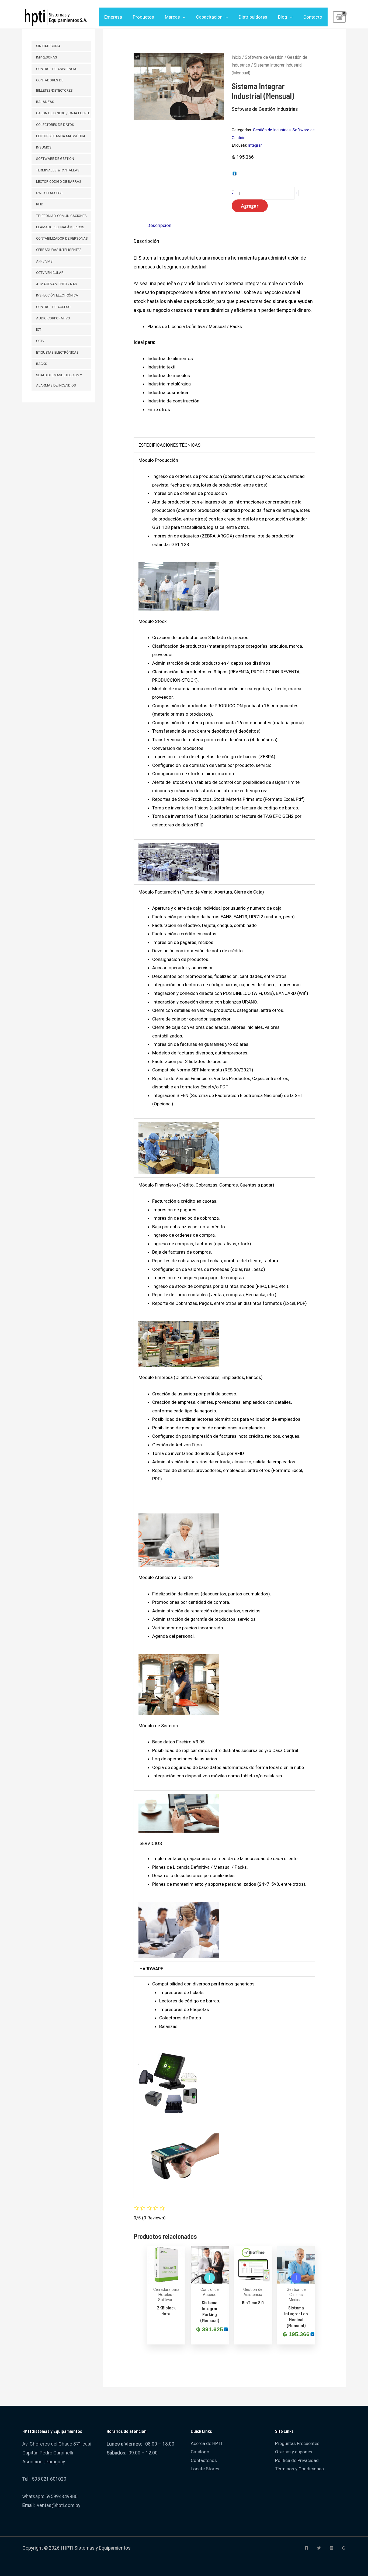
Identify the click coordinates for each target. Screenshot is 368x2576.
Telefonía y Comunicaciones (61, 216)
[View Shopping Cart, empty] (339, 17)
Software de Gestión (55, 159)
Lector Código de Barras (59, 182)
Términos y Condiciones (299, 2469)
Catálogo (200, 2452)
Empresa (113, 17)
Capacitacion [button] (209, 17)
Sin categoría (48, 46)
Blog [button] (283, 17)
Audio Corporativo (53, 318)
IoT (39, 330)
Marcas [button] (172, 17)
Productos (143, 17)
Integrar (255, 145)
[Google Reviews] (344, 2548)
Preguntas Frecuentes (297, 2443)
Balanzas (45, 102)
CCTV (40, 341)
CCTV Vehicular (50, 273)
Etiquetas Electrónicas (57, 352)
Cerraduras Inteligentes (59, 250)
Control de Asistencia (56, 69)
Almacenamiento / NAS (57, 284)
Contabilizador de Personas (62, 238)
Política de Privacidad (297, 2460)
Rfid (40, 204)
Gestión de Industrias (272, 130)
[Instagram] (331, 2548)
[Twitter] (319, 2548)
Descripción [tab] (159, 225)
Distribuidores (253, 17)
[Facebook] (307, 2548)
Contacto (313, 17)
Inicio (236, 57)
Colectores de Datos (55, 125)
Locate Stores (205, 2469)
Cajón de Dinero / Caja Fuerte (63, 113)
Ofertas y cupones (294, 2452)
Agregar (250, 206)
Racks (42, 364)
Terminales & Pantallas (58, 170)
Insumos (44, 147)
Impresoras (47, 57)
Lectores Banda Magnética (61, 136)
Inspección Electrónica (57, 295)
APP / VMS (44, 261)
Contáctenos (204, 2460)
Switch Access (49, 193)
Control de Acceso (53, 307)
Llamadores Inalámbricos (60, 227)
